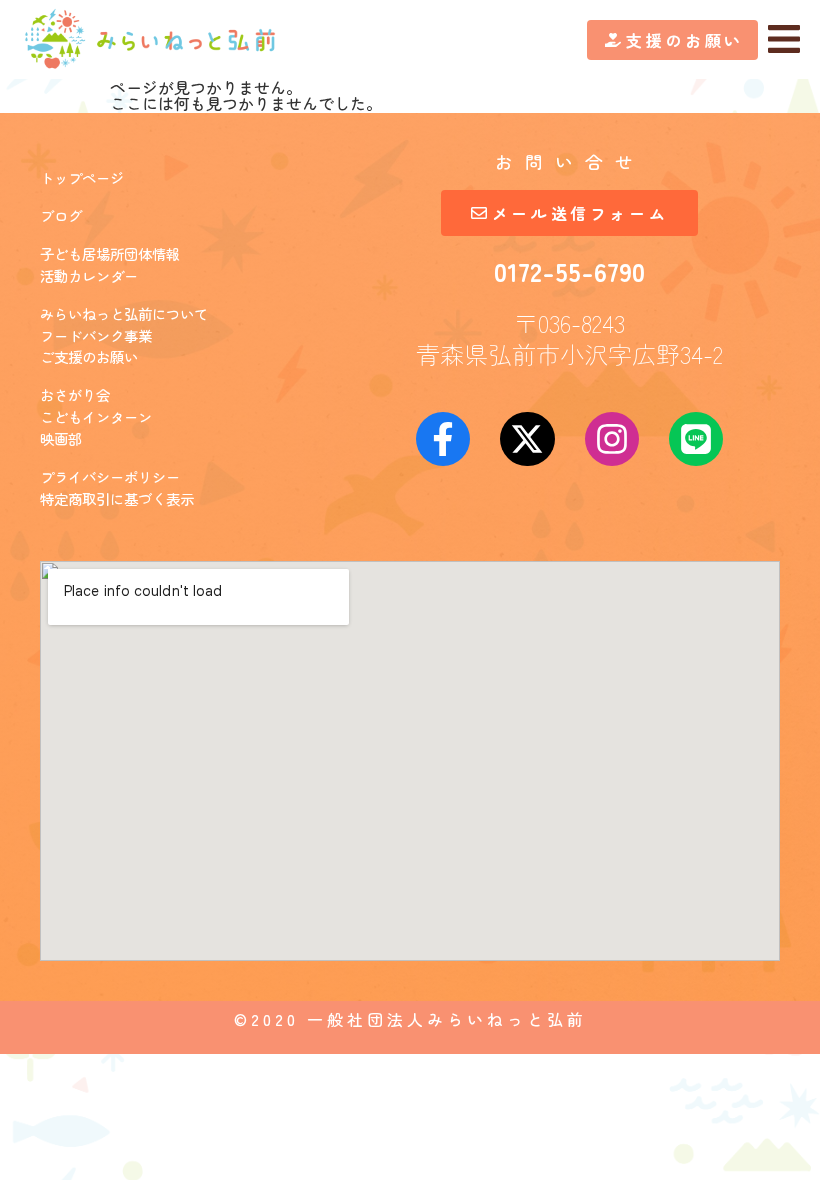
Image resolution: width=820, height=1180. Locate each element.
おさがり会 (75, 394)
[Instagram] (612, 439)
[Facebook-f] (443, 439)
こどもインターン (96, 416)
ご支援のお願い (89, 356)
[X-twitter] (527, 439)
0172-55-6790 (569, 270)
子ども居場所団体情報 (110, 253)
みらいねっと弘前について (124, 313)
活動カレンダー (89, 275)
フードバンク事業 (96, 335)
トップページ (82, 177)
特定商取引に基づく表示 (117, 498)
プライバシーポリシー (110, 476)
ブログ (61, 215)
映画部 (61, 438)
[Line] (696, 439)
